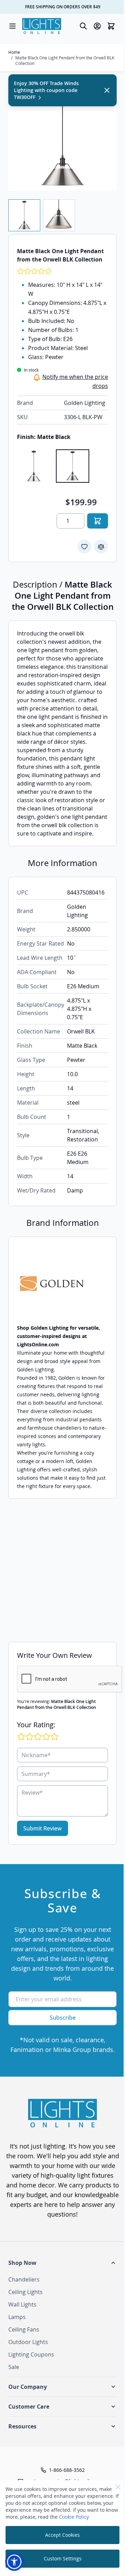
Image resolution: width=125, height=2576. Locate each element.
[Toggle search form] (83, 26)
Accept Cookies (62, 2535)
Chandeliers (24, 2279)
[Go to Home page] (42, 26)
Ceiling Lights (26, 2292)
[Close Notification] (107, 90)
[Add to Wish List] (84, 547)
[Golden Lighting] (62, 1284)
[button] (62, 2263)
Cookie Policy (74, 2517)
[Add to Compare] (101, 547)
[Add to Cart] (98, 521)
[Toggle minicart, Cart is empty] (111, 26)
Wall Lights (22, 2304)
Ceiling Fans (24, 2329)
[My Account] (97, 26)
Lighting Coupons (31, 2354)
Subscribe (63, 2018)
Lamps (17, 2317)
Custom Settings (63, 2558)
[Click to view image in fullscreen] (62, 137)
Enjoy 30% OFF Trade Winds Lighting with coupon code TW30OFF (46, 90)
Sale (14, 2367)
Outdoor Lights (28, 2342)
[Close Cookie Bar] (118, 2487)
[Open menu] (12, 26)
